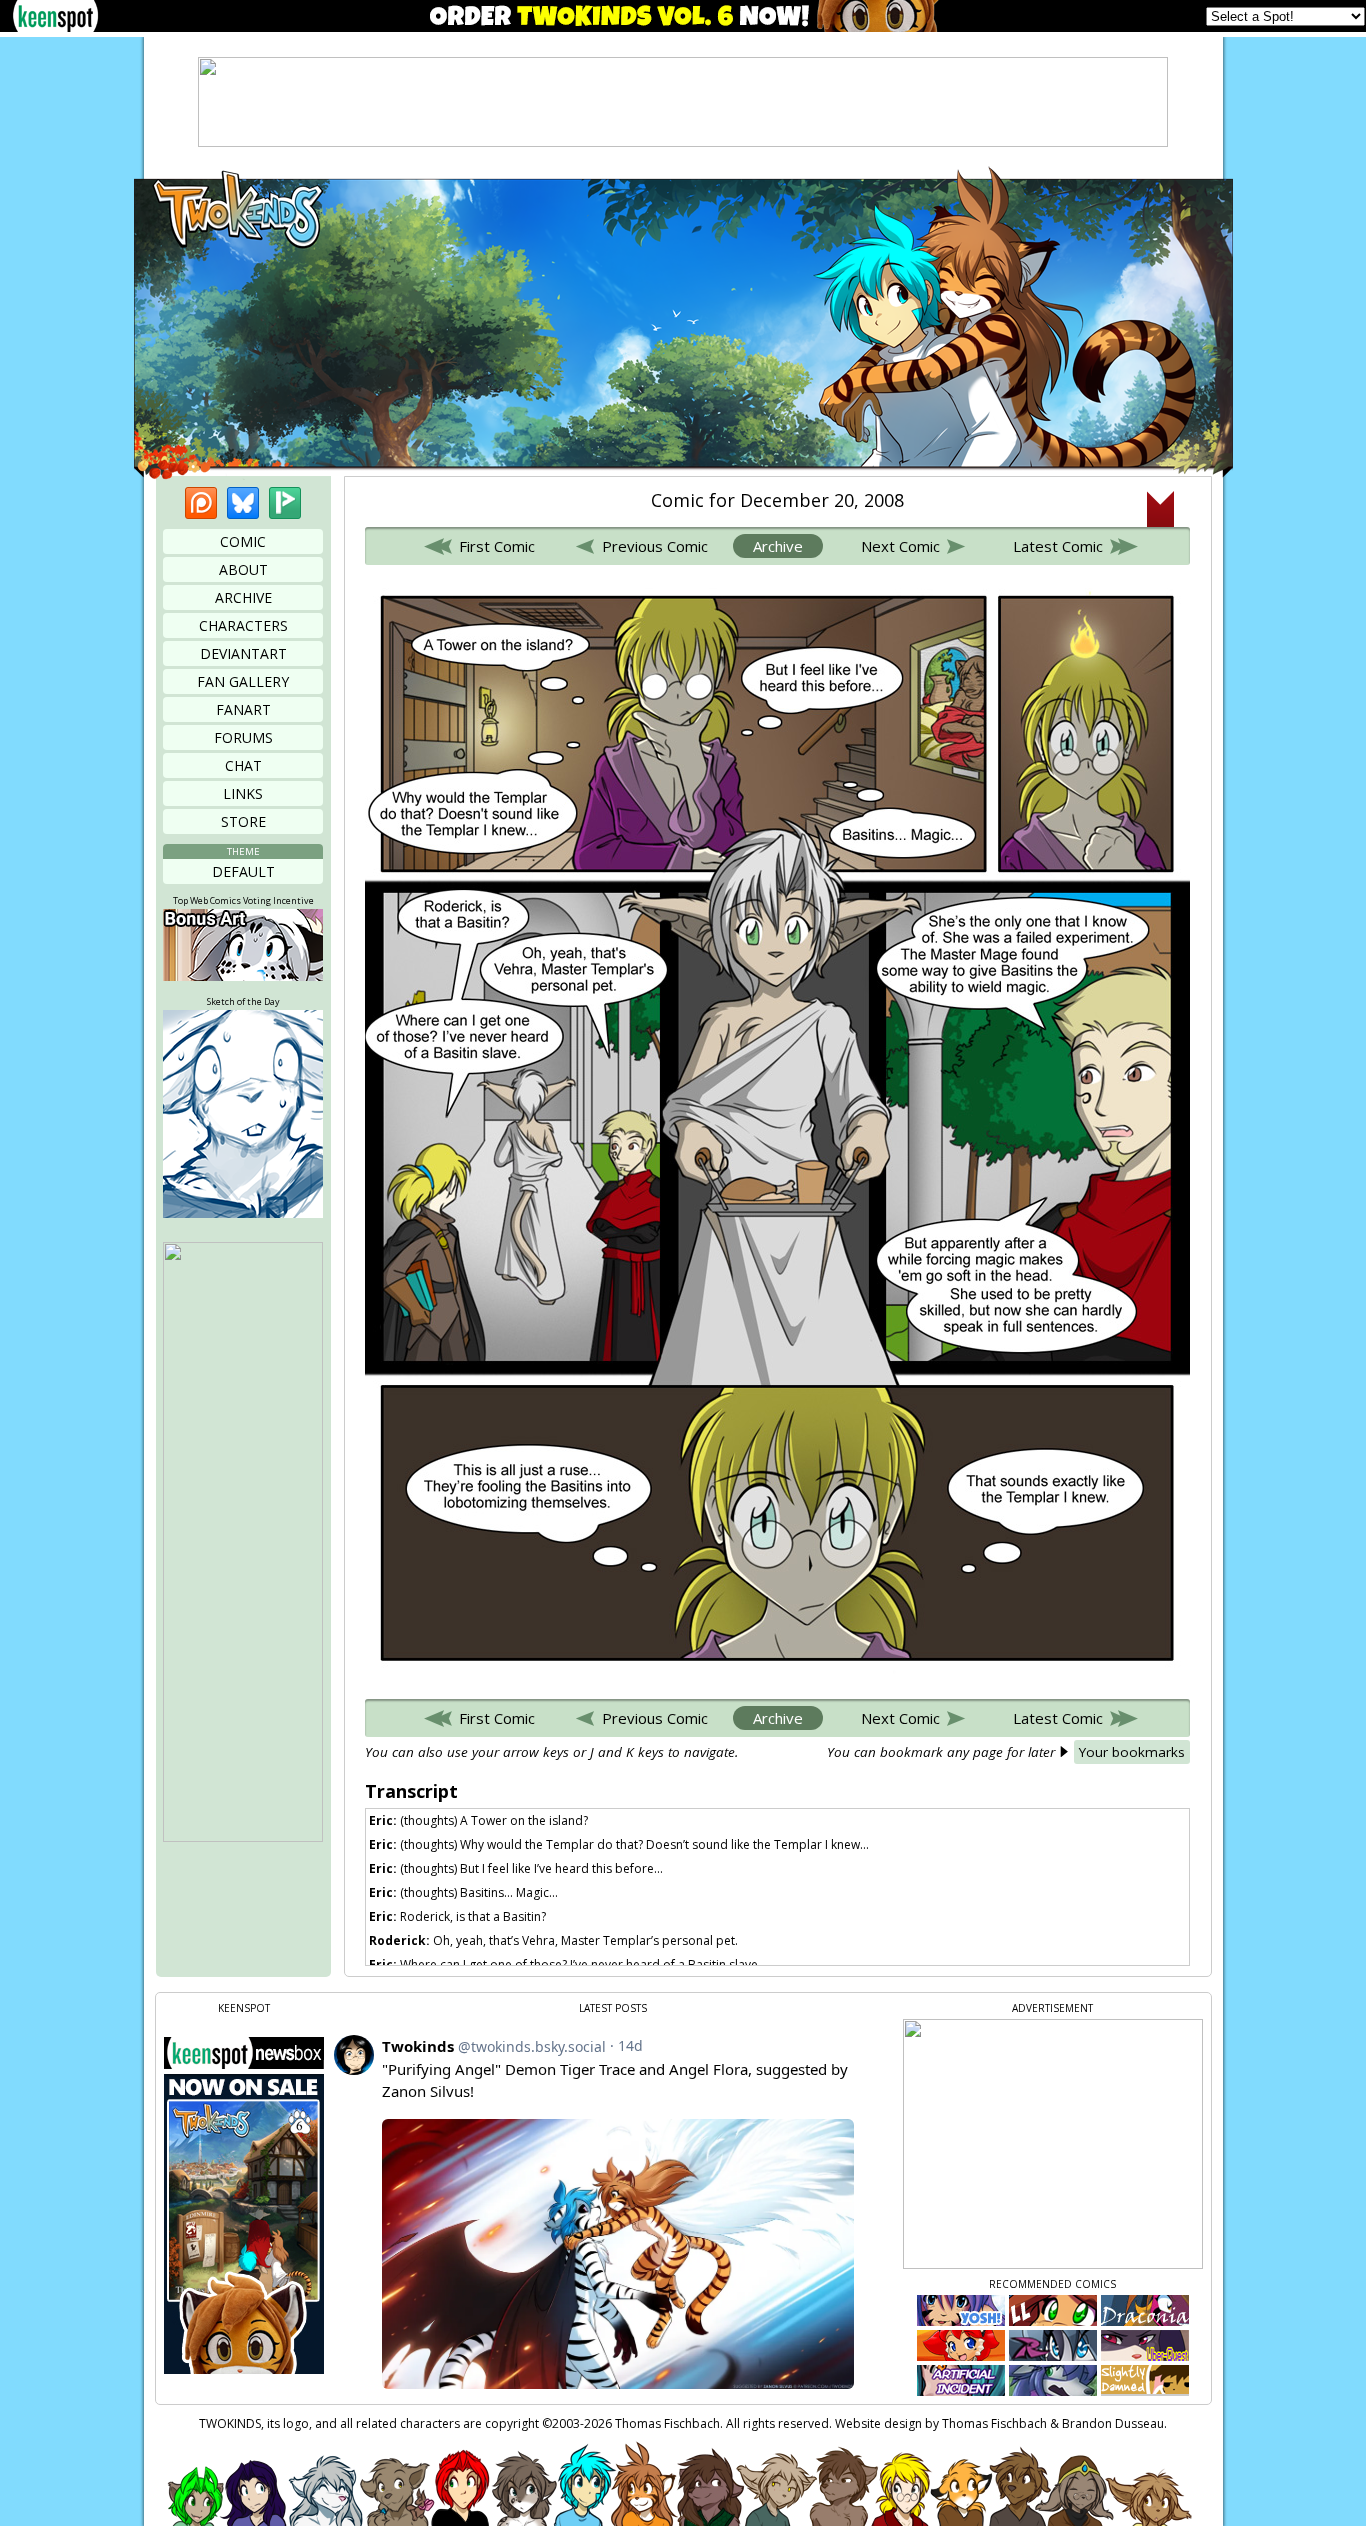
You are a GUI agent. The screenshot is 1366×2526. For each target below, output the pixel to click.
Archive (243, 597)
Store (243, 821)
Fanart (243, 709)
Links (243, 793)
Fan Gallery (243, 681)
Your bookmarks (1132, 1752)
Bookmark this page (1160, 509)
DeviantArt (243, 653)
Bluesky (243, 503)
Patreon (201, 503)
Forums (243, 737)
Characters (243, 625)
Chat (243, 765)
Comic (243, 541)
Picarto (285, 503)
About (243, 569)
